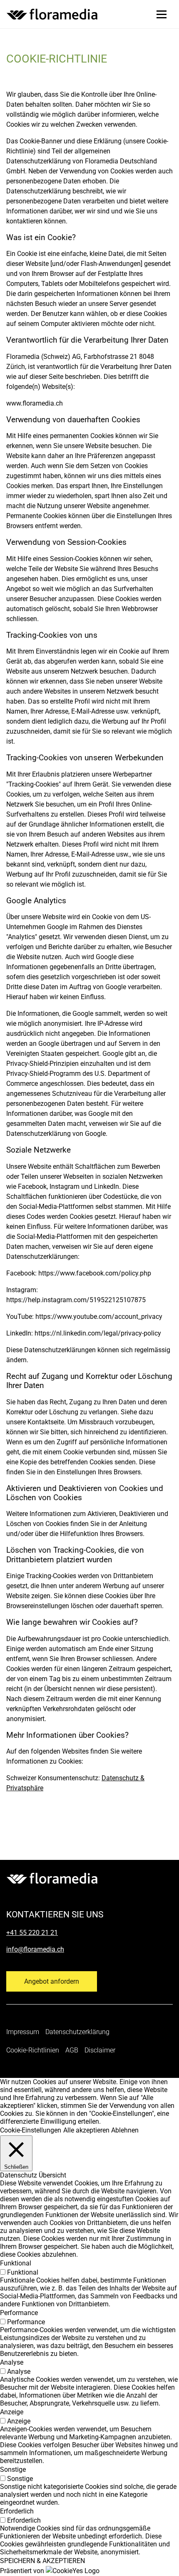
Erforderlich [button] (17, 2511)
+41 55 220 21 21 (32, 1933)
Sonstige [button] (13, 2470)
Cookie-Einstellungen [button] (31, 2130)
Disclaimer (100, 2050)
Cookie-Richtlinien (33, 2050)
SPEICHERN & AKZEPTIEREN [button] (42, 2561)
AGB (72, 2050)
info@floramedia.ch (35, 1949)
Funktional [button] (16, 2263)
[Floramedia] (52, 1878)
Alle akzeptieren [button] (86, 2130)
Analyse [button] (12, 2362)
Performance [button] (19, 2313)
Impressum (23, 2032)
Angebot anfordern (52, 1981)
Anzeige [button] (12, 2412)
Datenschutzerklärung (77, 2032)
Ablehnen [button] (125, 2130)
